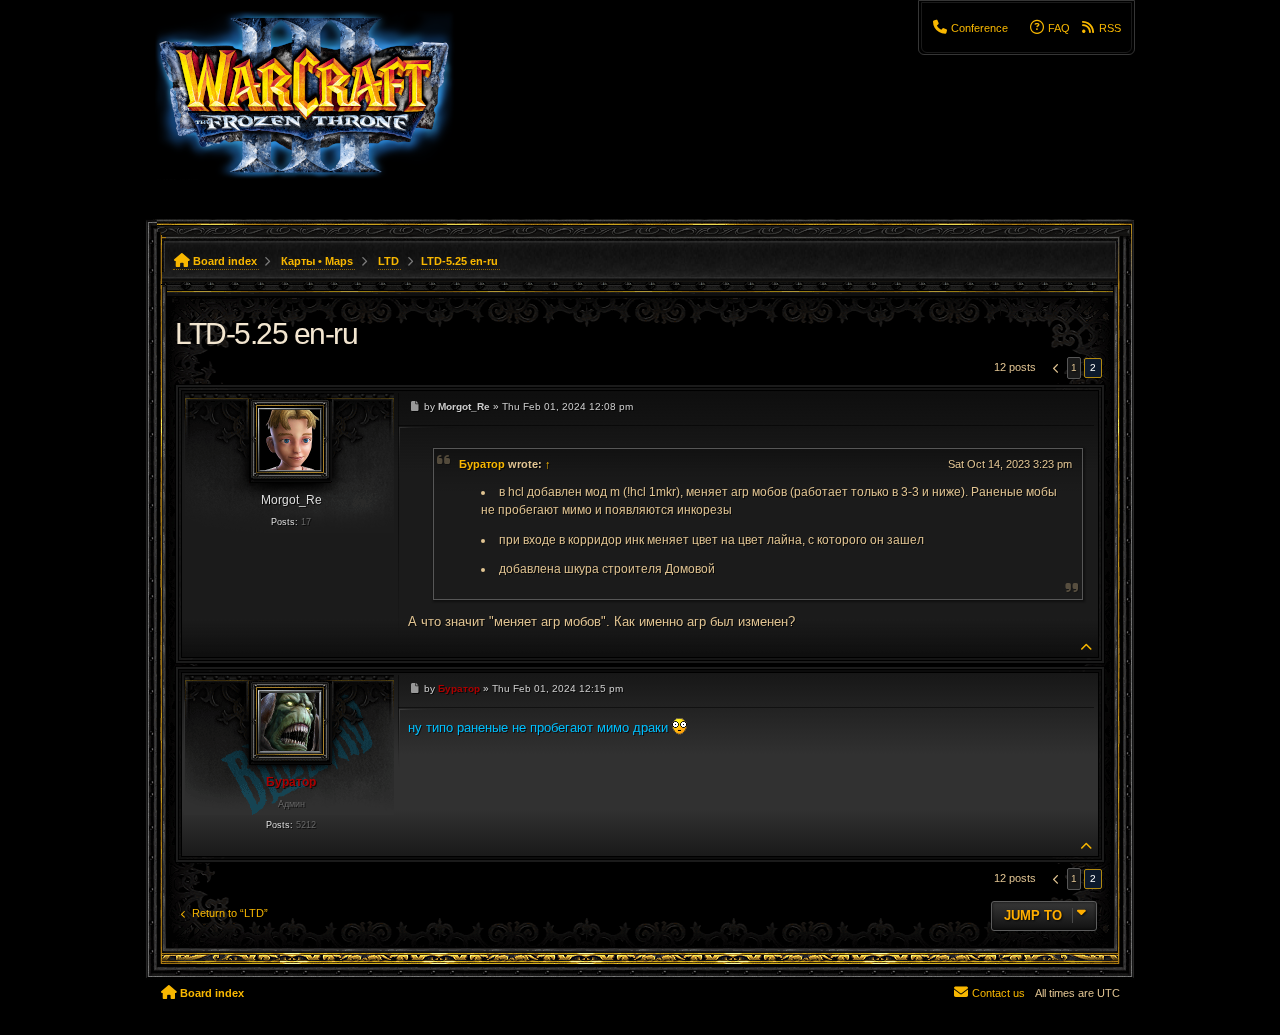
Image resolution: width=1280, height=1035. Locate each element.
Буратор (482, 464)
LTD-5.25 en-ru (459, 261)
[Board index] (316, 105)
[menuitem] (970, 28)
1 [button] (1074, 367)
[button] (1054, 368)
